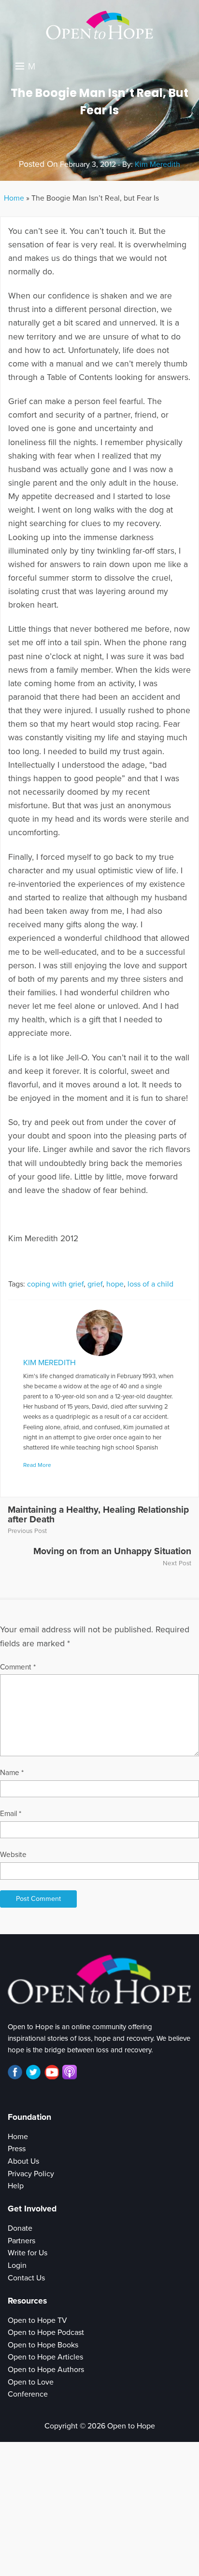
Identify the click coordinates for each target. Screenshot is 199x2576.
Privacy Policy (31, 2174)
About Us (23, 2161)
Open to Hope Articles (45, 2357)
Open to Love (31, 2382)
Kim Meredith (157, 164)
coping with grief (55, 1284)
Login (17, 2265)
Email (11, 1814)
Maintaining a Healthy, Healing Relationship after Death (98, 1514)
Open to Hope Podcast (46, 2332)
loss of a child (150, 1284)
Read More (37, 1465)
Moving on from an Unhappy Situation (112, 1551)
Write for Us (28, 2253)
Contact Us (26, 2278)
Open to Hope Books (43, 2345)
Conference (28, 2394)
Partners (21, 2241)
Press (17, 2149)
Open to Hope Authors (46, 2370)
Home (14, 198)
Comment (18, 1667)
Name (12, 1773)
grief (95, 1284)
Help (16, 2186)
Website (13, 1855)
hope (115, 1284)
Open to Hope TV (37, 2320)
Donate (20, 2228)
